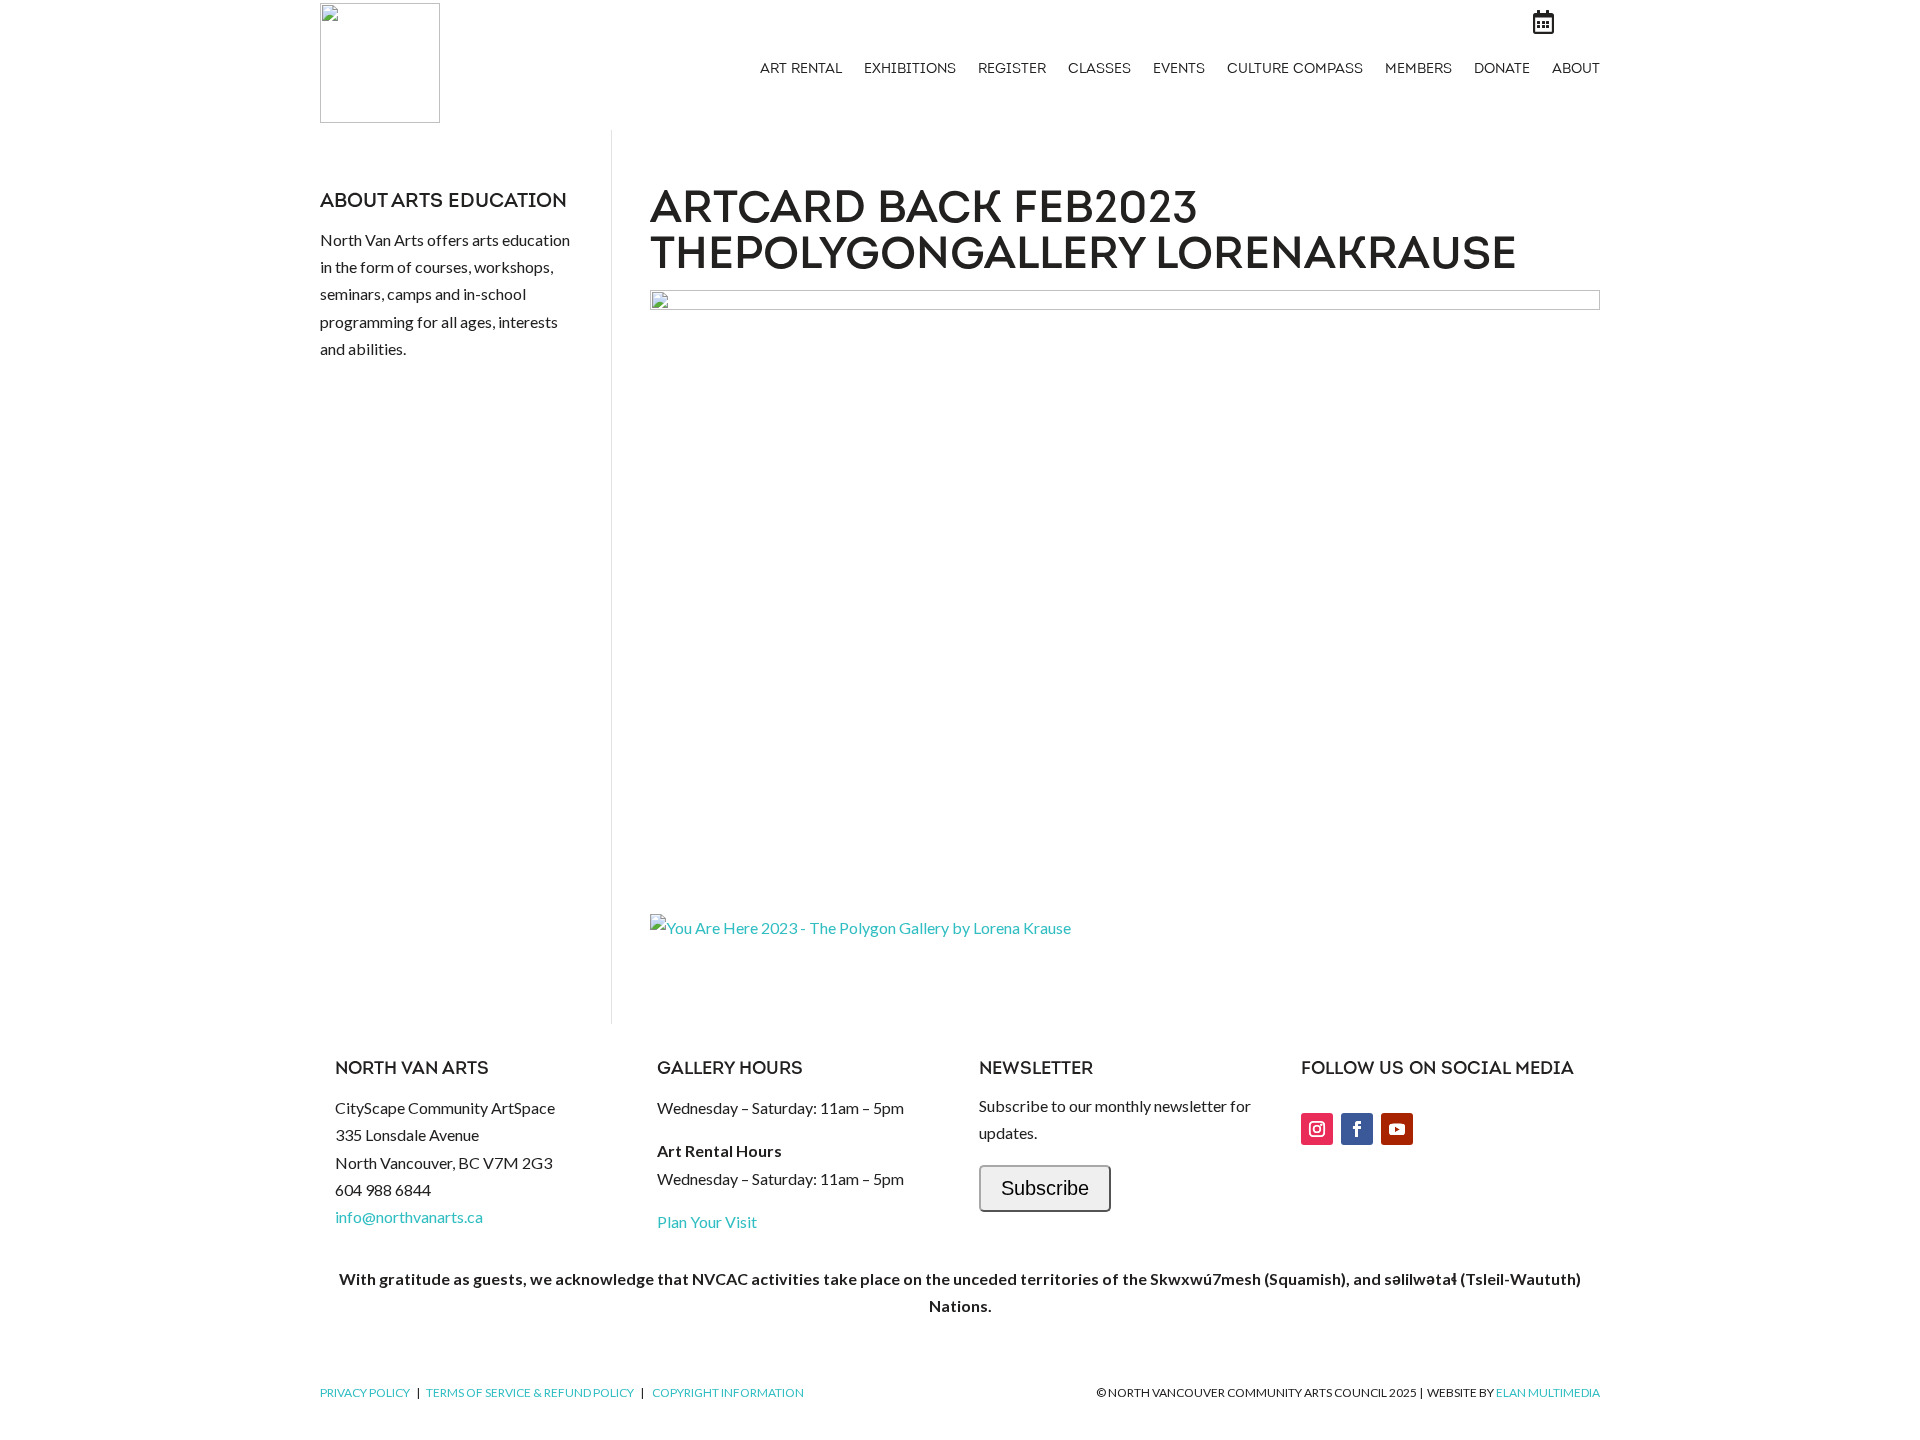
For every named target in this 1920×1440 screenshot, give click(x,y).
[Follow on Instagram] (1317, 1129)
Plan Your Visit (707, 1221)
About (1576, 70)
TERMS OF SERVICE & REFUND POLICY (530, 1392)
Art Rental (801, 70)
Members (1418, 70)
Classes (1099, 70)
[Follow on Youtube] (1397, 1129)
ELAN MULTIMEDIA (1548, 1392)
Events (1179, 70)
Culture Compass (1295, 70)
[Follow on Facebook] (1357, 1129)
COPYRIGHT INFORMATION (728, 1392)
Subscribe (1045, 1188)
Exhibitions (910, 70)
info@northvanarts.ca (409, 1216)
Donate (1502, 70)
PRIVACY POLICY (365, 1392)
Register (1012, 70)
